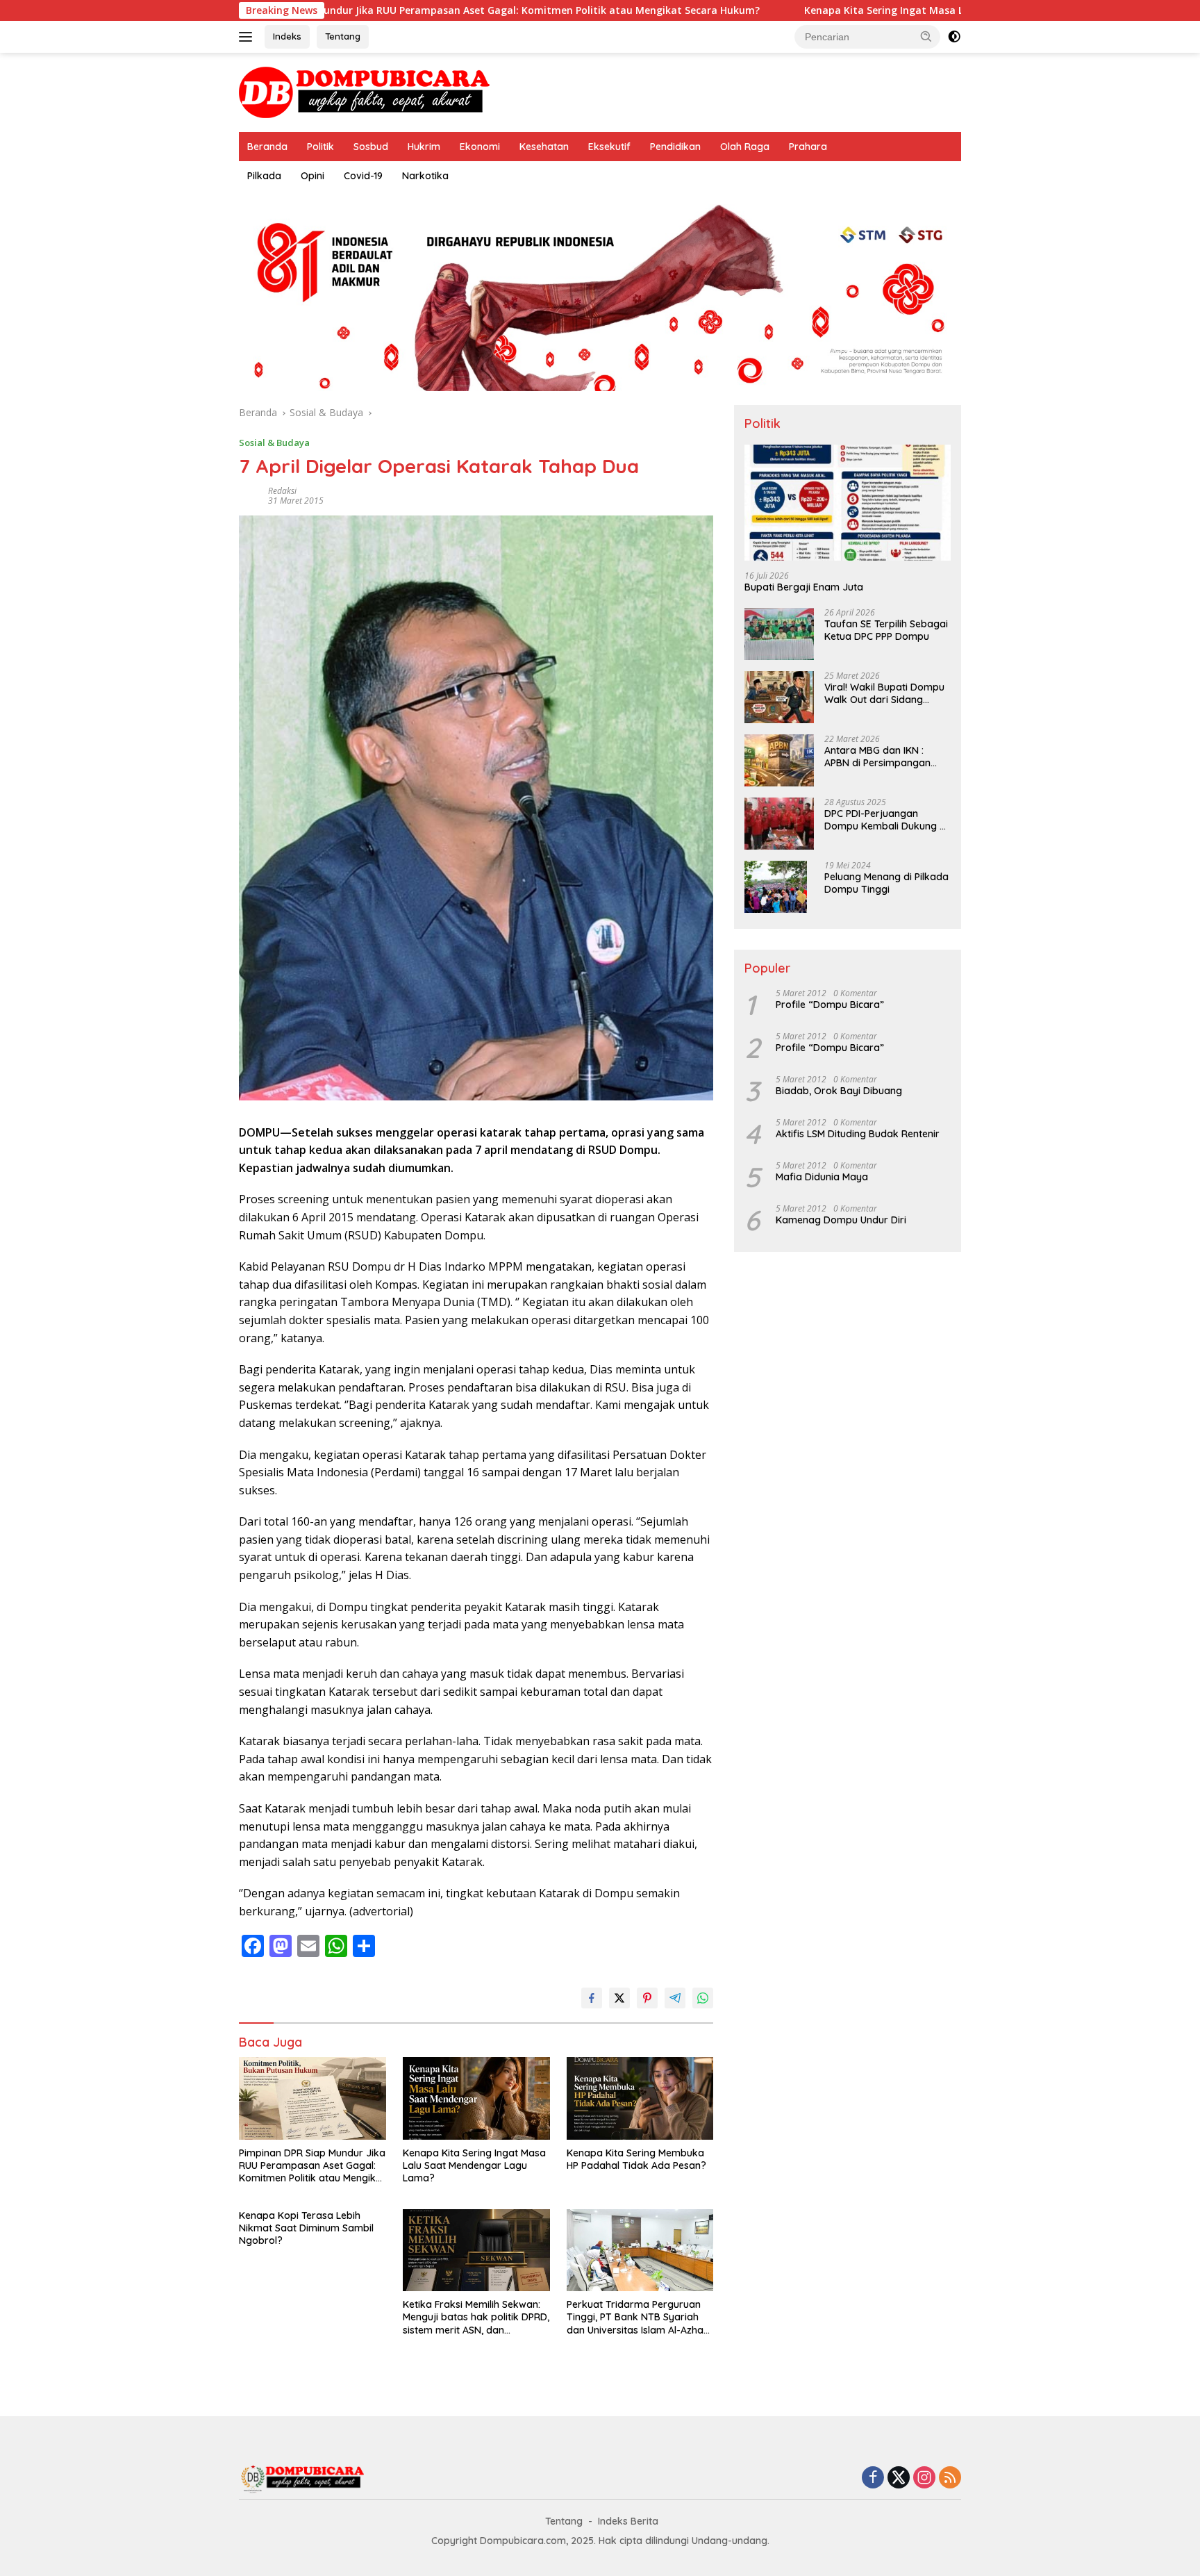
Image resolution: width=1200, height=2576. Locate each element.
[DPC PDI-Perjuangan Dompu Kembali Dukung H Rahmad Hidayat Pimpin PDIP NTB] (779, 824)
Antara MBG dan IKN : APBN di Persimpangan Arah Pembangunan (877, 757)
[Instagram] (924, 2478)
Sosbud (371, 147)
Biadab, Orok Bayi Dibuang (839, 1091)
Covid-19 (363, 176)
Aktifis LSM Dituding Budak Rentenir (858, 1134)
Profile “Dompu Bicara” (830, 1005)
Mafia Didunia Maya (822, 1177)
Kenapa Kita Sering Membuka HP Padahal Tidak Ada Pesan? (636, 2159)
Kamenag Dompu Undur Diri (841, 1220)
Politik (320, 147)
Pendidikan (675, 147)
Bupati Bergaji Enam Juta (804, 587)
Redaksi (282, 491)
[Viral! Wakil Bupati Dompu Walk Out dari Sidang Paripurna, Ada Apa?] (779, 697)
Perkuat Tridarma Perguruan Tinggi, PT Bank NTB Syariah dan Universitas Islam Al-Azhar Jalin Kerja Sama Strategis (637, 2317)
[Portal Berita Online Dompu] (364, 91)
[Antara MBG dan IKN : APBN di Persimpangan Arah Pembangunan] (779, 760)
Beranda (267, 147)
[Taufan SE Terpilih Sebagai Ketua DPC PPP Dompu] (779, 634)
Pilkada (264, 176)
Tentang (343, 36)
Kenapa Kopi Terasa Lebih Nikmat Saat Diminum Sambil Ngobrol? (306, 2228)
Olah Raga (745, 147)
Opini (312, 176)
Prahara (808, 147)
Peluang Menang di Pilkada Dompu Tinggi (886, 883)
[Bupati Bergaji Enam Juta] (848, 503)
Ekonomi (480, 147)
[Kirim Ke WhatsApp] (703, 1998)
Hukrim (424, 147)
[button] (926, 36)
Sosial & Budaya (274, 443)
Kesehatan (544, 147)
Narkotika (425, 176)
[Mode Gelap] (954, 37)
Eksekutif (609, 147)
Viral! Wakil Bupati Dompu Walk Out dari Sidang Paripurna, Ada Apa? (884, 693)
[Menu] (248, 37)
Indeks (287, 36)
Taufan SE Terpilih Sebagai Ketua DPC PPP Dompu (886, 630)
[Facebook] (873, 2478)
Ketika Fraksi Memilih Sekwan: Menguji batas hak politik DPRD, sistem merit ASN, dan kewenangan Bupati (476, 2317)
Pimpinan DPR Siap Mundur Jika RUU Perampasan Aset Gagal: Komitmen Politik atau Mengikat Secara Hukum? (349, 10)
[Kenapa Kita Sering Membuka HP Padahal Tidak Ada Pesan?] (640, 2098)
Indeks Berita (628, 2521)
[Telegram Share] (675, 1998)
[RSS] (950, 2478)
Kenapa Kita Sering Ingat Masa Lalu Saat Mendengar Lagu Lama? (822, 10)
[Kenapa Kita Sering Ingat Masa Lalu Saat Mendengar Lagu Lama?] (476, 2098)
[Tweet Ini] (619, 1998)
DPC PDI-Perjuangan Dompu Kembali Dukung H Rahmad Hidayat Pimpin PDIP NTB (885, 820)
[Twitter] (899, 2478)
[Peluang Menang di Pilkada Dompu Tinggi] (776, 887)
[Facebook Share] (592, 1998)
